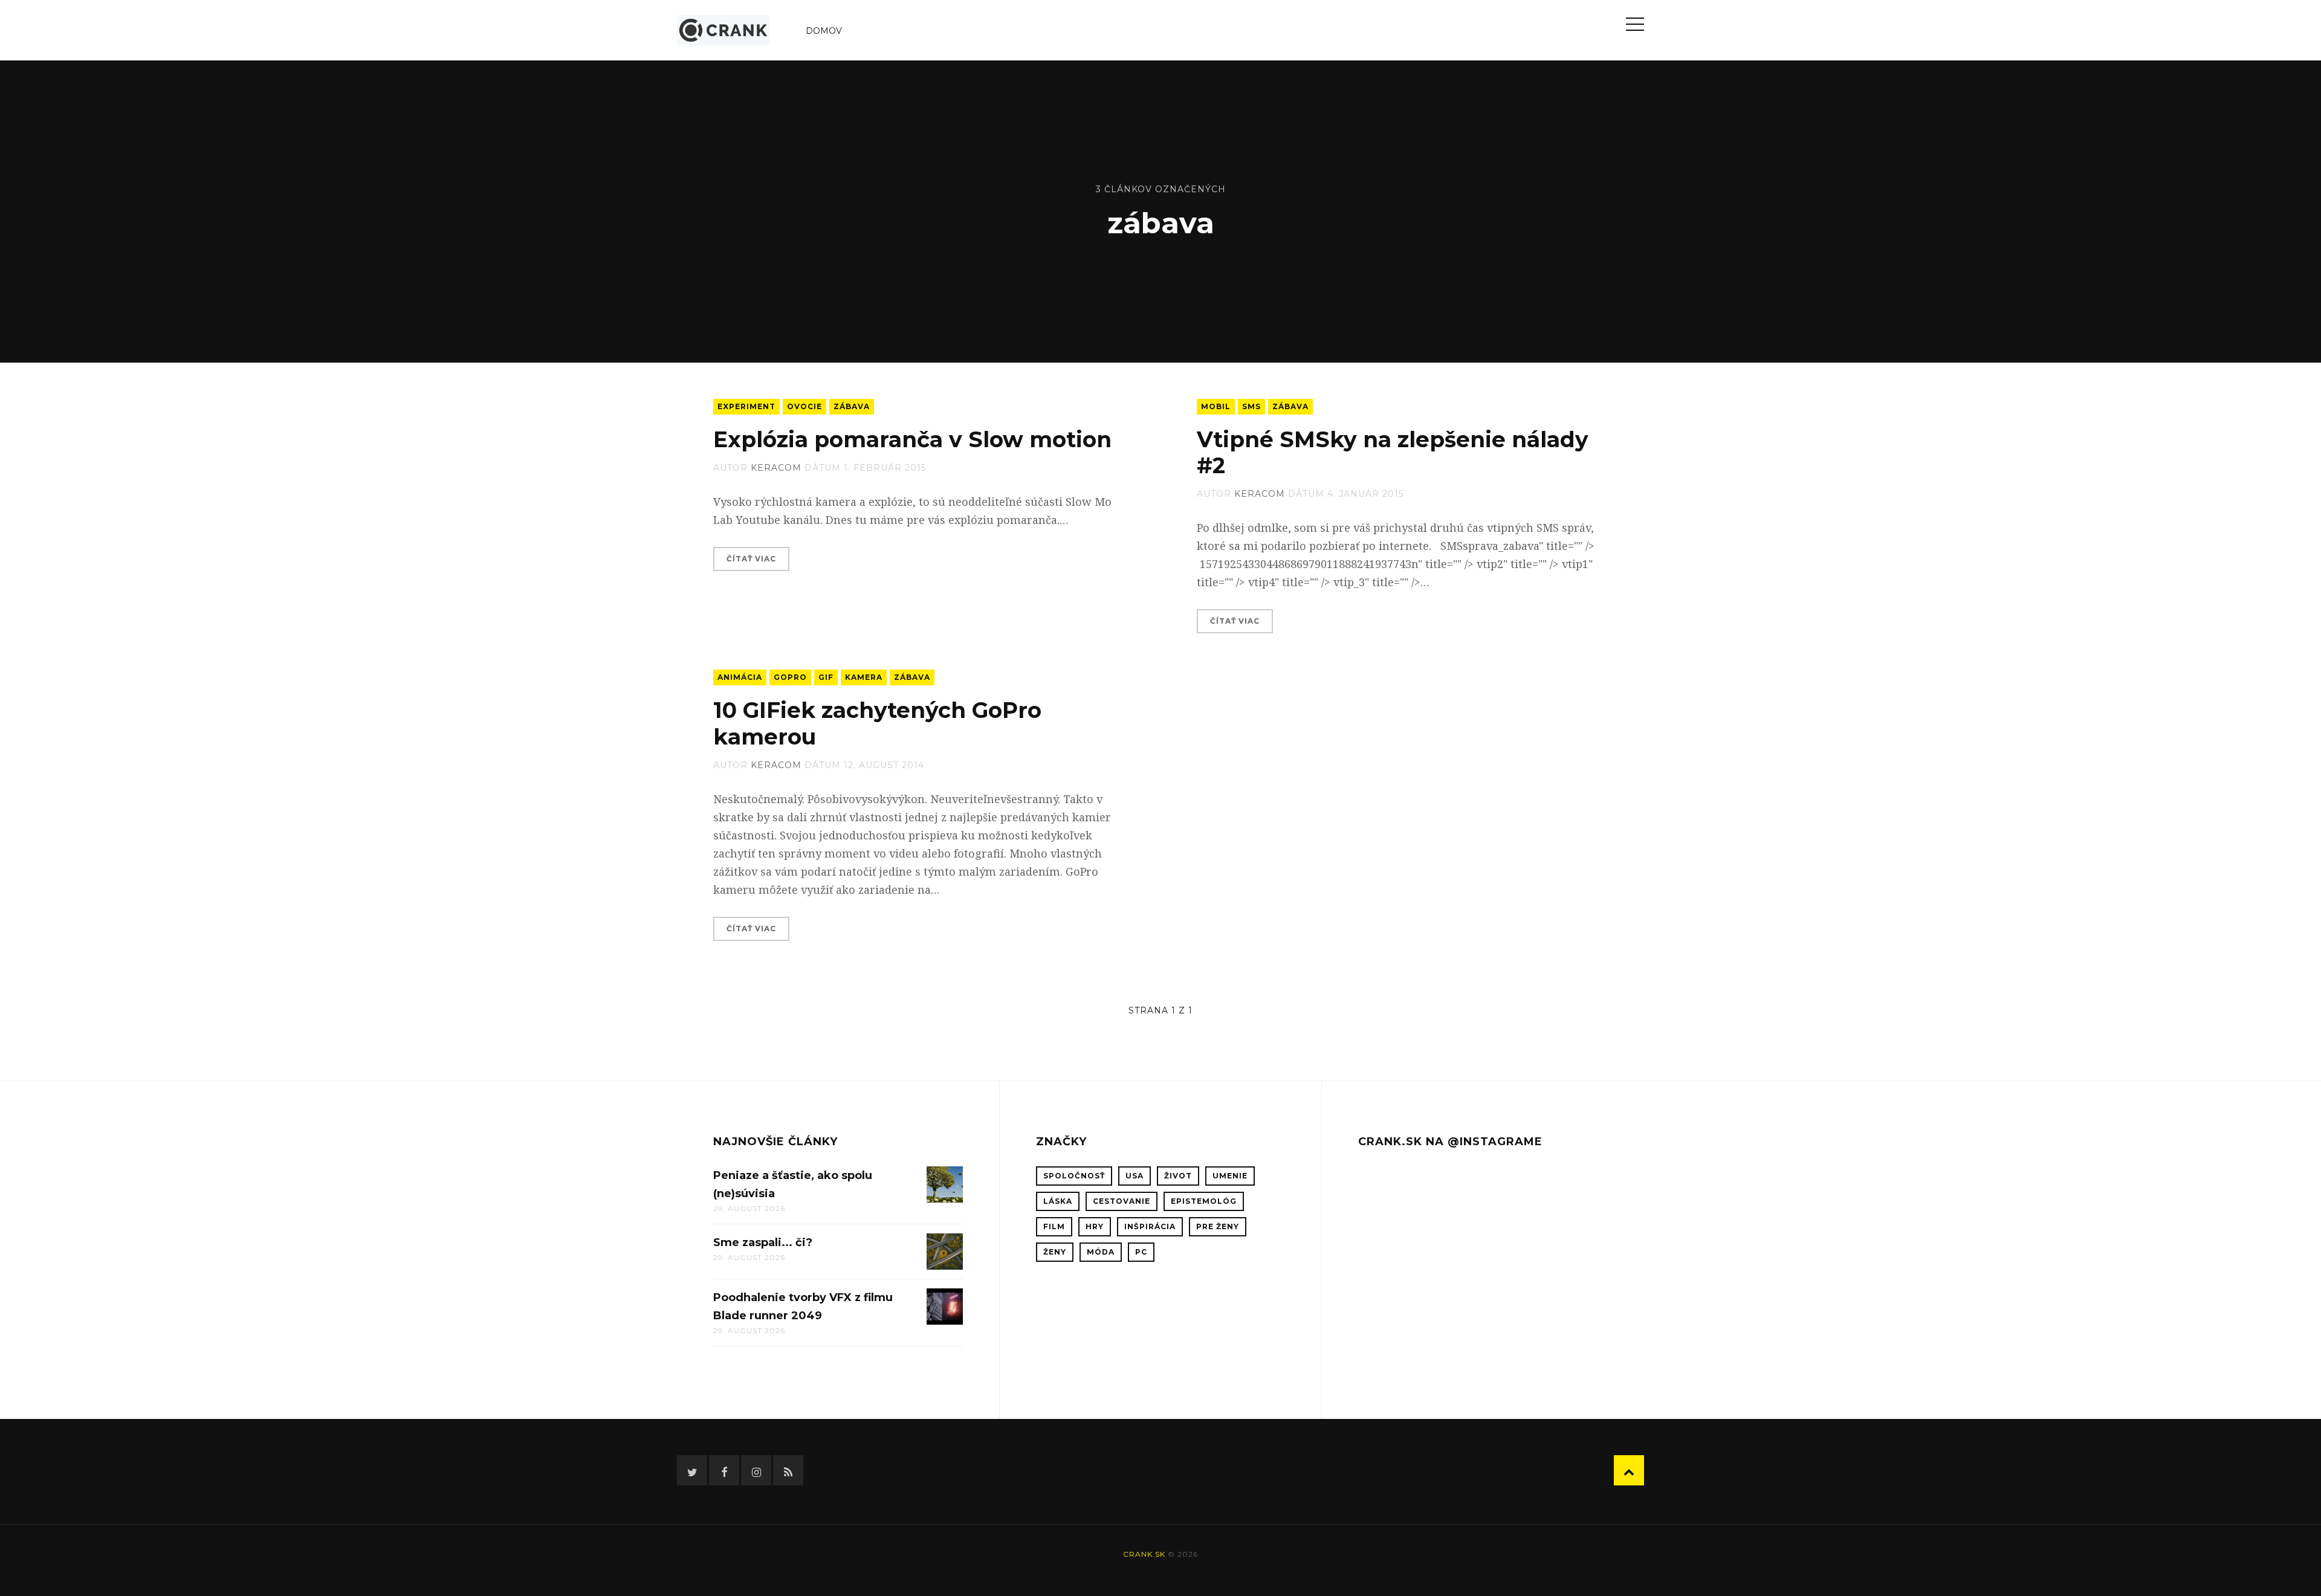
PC (1141, 1252)
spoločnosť (1074, 1176)
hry (1095, 1226)
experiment (746, 406)
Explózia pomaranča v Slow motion (912, 439)
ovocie (804, 406)
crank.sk (1144, 1554)
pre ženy (1218, 1226)
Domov (824, 31)
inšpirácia (1150, 1226)
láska (1058, 1201)
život (1178, 1176)
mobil (1216, 406)
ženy (1055, 1252)
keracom (776, 468)
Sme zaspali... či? (763, 1242)
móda (1101, 1252)
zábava (852, 406)
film (1054, 1226)
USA (1135, 1176)
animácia (740, 677)
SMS (1251, 406)
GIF (826, 677)
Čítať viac (751, 559)
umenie (1230, 1176)
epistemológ (1204, 1201)
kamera (864, 677)
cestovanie (1122, 1201)
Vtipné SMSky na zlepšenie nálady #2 (1393, 452)
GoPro (790, 677)
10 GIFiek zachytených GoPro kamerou (877, 723)
